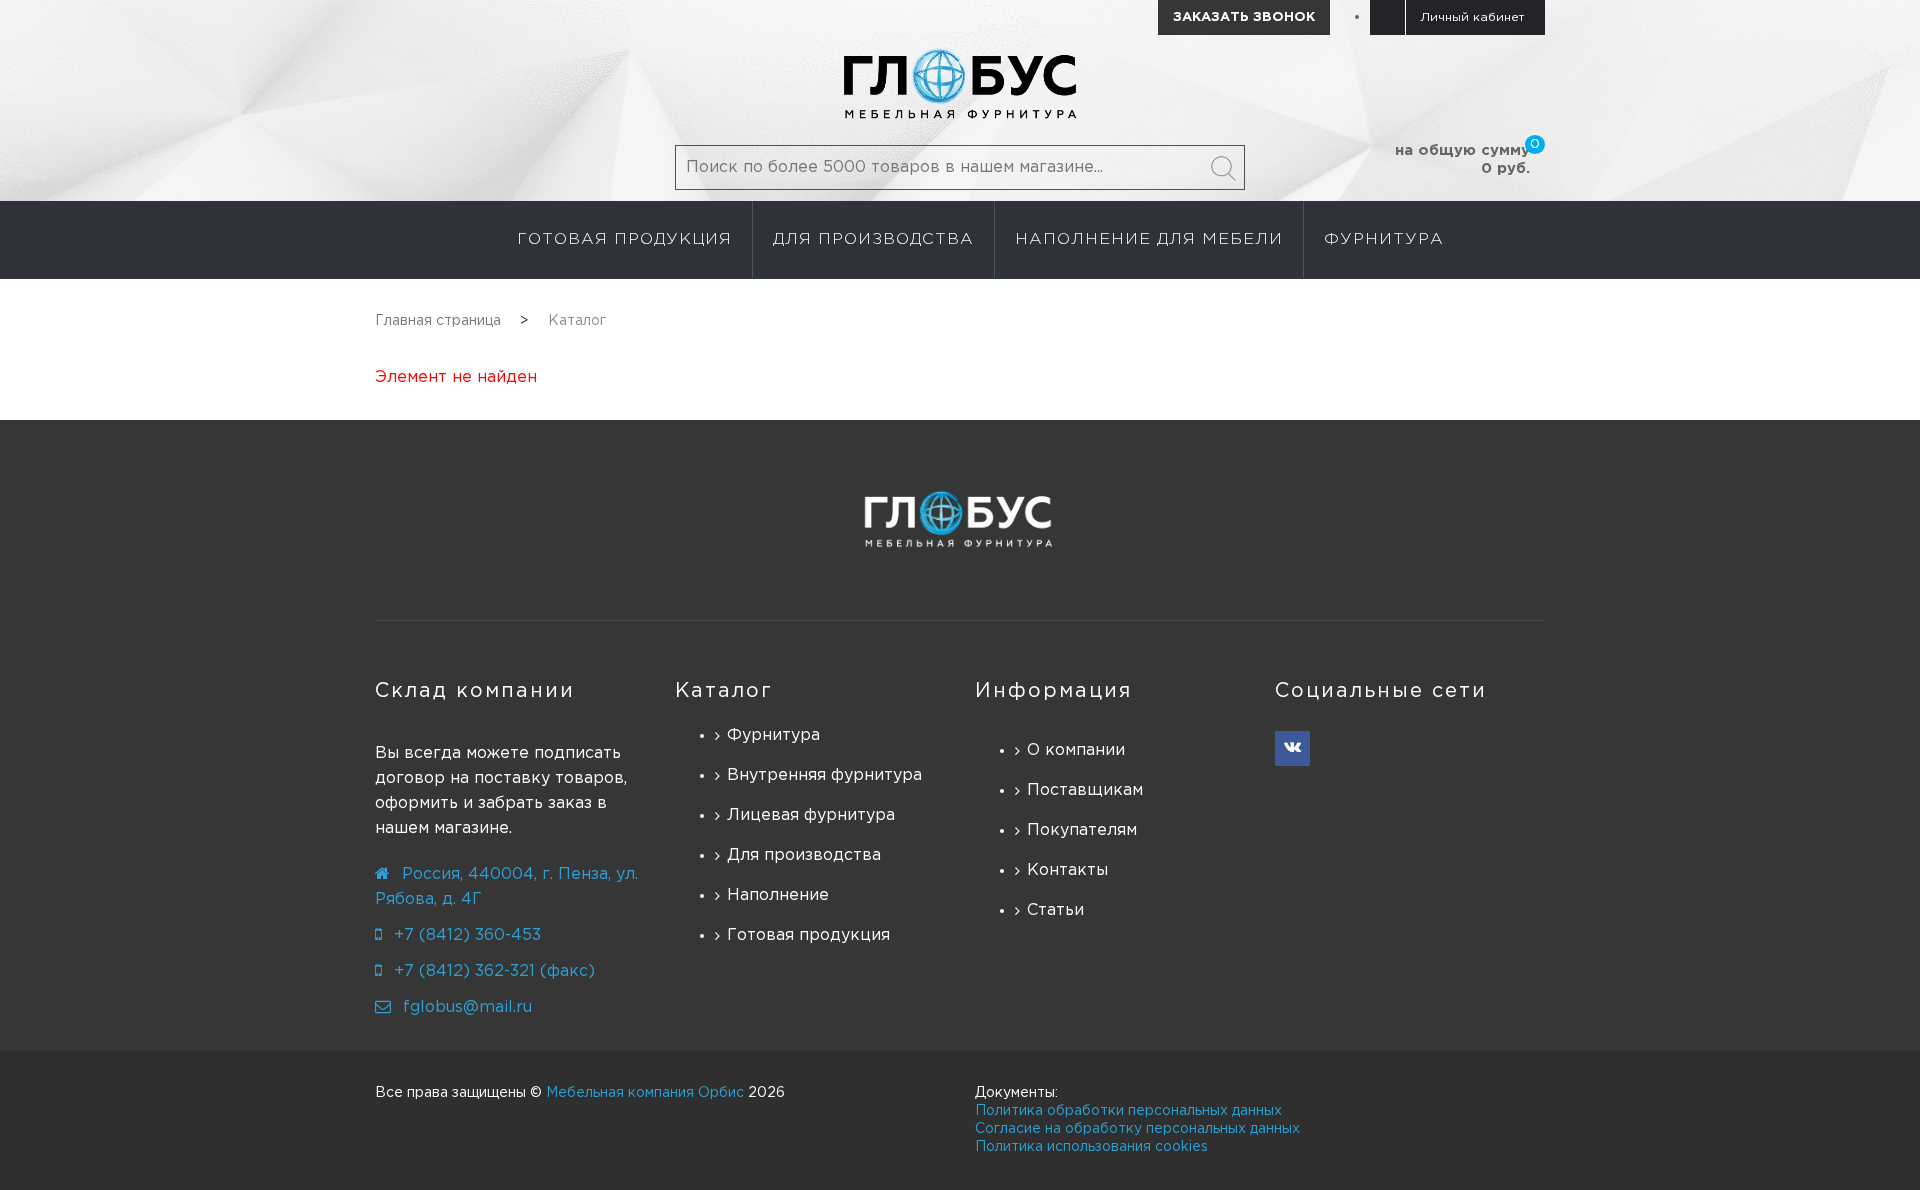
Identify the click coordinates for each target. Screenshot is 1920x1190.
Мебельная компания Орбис (645, 1093)
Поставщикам (1085, 790)
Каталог (724, 691)
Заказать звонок (1244, 17)
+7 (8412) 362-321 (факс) (494, 971)
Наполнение (778, 895)
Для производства (804, 855)
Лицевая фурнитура (811, 815)
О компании (1076, 750)
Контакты (1067, 870)
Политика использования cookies (1091, 1147)
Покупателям (1082, 830)
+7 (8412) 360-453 (467, 935)
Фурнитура (773, 735)
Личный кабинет (1472, 17)
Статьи (1055, 910)
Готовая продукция (808, 935)
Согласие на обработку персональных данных (1137, 1129)
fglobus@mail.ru (467, 1007)
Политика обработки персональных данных (1128, 1111)
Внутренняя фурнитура (824, 775)
